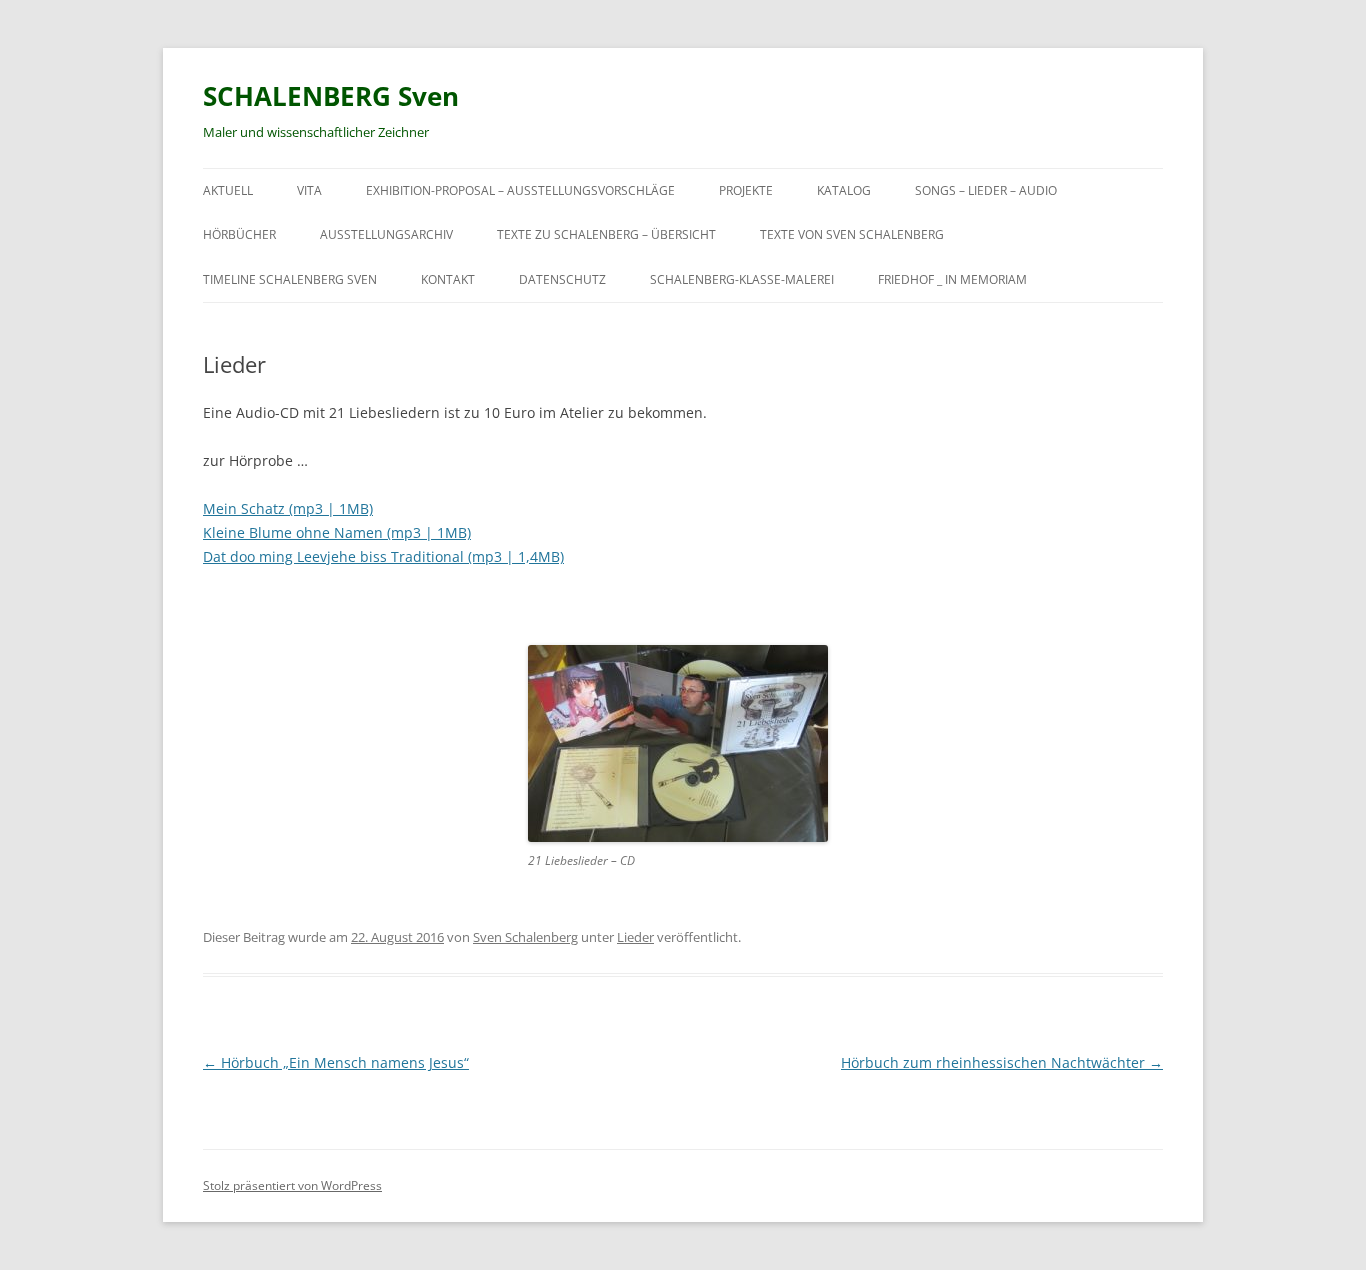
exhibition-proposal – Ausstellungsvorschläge (520, 190)
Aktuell (228, 190)
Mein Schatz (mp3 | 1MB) (288, 508)
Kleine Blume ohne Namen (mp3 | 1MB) (337, 532)
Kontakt (448, 279)
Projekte (746, 190)
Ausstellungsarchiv (386, 234)
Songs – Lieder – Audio (986, 190)
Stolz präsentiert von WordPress (292, 1185)
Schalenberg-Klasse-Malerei (742, 279)
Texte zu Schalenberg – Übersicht (606, 234)
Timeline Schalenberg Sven (290, 279)
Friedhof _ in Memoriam (952, 279)
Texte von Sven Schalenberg (852, 234)
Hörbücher (239, 234)
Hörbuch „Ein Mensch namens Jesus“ (336, 1062)
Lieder (635, 937)
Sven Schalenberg (525, 937)
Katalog (844, 190)
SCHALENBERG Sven (331, 96)
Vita (309, 190)
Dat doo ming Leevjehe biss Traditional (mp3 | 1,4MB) (383, 556)
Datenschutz (562, 279)
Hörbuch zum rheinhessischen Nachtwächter (1002, 1062)
